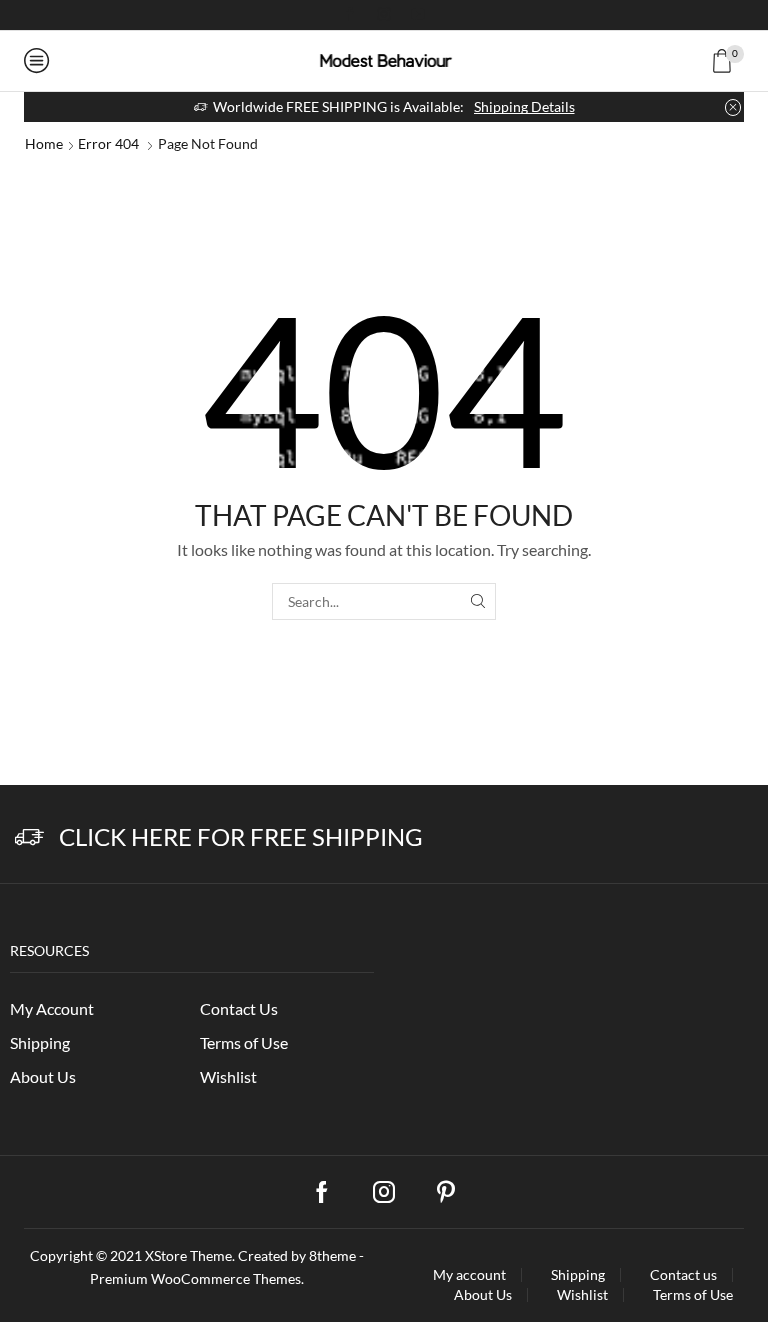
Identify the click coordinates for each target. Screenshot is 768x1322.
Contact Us (239, 1008)
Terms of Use (244, 1042)
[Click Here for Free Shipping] (29, 837)
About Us (43, 1076)
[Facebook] (350, 15)
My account (469, 1275)
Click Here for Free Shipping (241, 836)
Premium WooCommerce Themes (195, 1278)
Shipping (40, 1042)
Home (44, 143)
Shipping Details (524, 106)
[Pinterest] (446, 1192)
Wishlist (228, 1076)
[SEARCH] (477, 601)
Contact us (683, 1275)
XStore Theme (188, 1255)
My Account (52, 1008)
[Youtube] (418, 15)
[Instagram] (384, 15)
